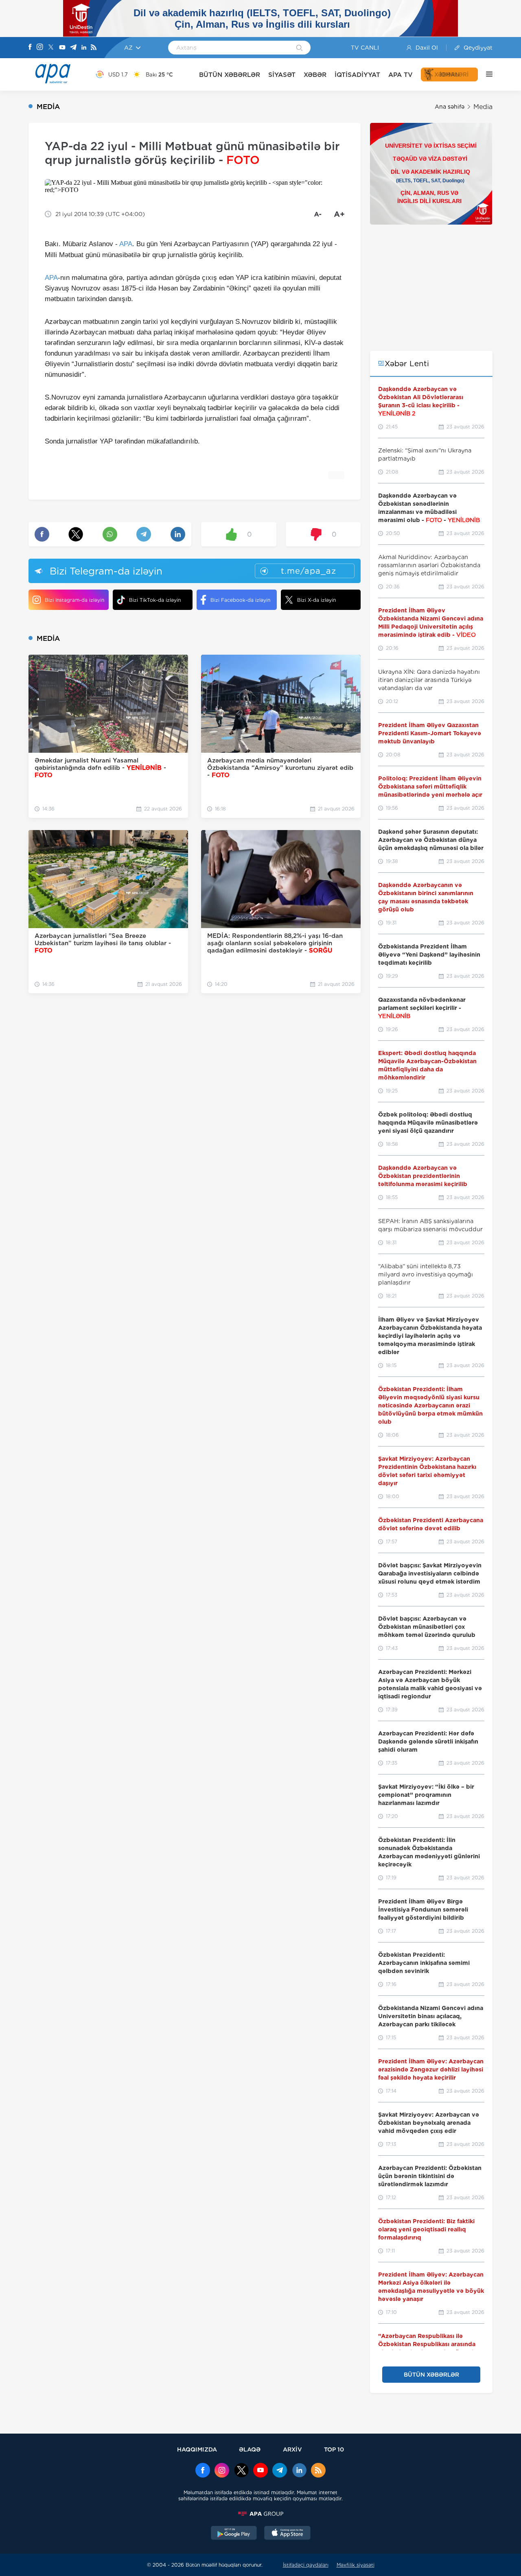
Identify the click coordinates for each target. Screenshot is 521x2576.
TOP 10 (334, 2449)
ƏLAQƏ (250, 2449)
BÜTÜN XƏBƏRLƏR (230, 75)
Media (483, 107)
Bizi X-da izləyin (316, 600)
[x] (241, 2471)
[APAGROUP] (260, 2514)
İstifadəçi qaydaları (306, 2565)
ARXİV (292, 2449)
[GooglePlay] (234, 2534)
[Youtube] (62, 48)
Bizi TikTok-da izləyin (155, 600)
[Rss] (94, 48)
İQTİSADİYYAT (357, 75)
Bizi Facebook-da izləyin (240, 600)
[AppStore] (287, 2534)
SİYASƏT (282, 75)
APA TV (401, 75)
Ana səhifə (450, 107)
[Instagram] (40, 48)
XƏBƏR (315, 75)
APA (126, 244)
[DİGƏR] (485, 74)
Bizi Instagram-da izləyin (74, 600)
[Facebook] (30, 48)
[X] (51, 48)
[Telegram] (73, 48)
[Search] (299, 48)
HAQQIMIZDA (197, 2449)
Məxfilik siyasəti (356, 2565)
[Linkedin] (84, 48)
